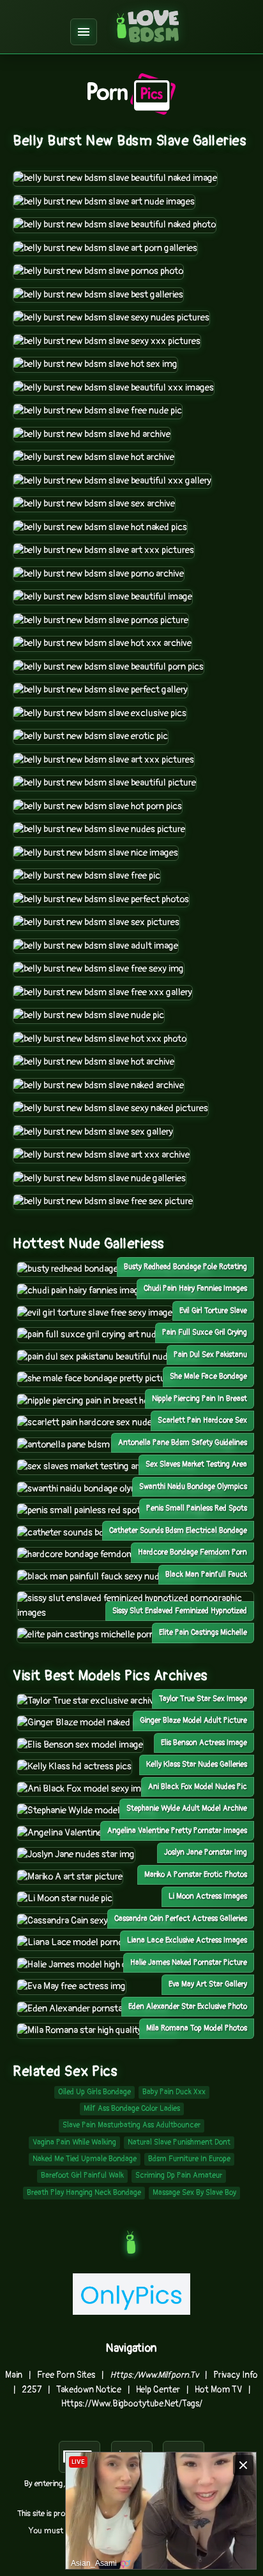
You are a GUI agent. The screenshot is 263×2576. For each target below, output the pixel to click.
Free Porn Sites (66, 2375)
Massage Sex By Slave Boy (194, 2193)
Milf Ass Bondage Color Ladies (132, 2109)
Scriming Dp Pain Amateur (179, 2176)
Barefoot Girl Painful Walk (82, 2176)
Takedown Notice (89, 2390)
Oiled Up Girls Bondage (94, 2092)
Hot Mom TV (218, 2390)
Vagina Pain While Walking (74, 2142)
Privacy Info (236, 2375)
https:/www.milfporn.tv (154, 2375)
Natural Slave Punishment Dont (179, 2142)
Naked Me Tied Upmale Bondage (85, 2159)
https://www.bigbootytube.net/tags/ (132, 2404)
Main (14, 2375)
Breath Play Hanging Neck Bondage (84, 2193)
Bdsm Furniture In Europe (189, 2159)
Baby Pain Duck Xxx (174, 2092)
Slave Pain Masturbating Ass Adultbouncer (131, 2125)
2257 (32, 2390)
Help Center (158, 2390)
